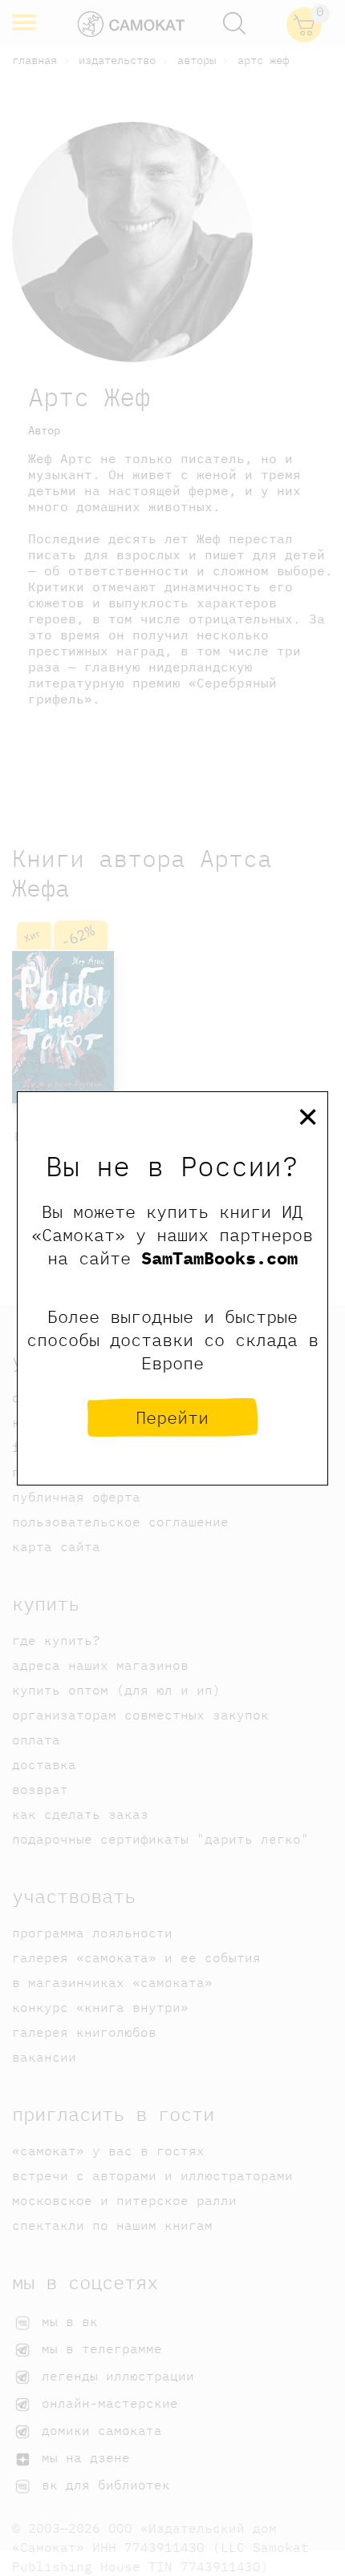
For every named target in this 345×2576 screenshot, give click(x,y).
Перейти (172, 1417)
